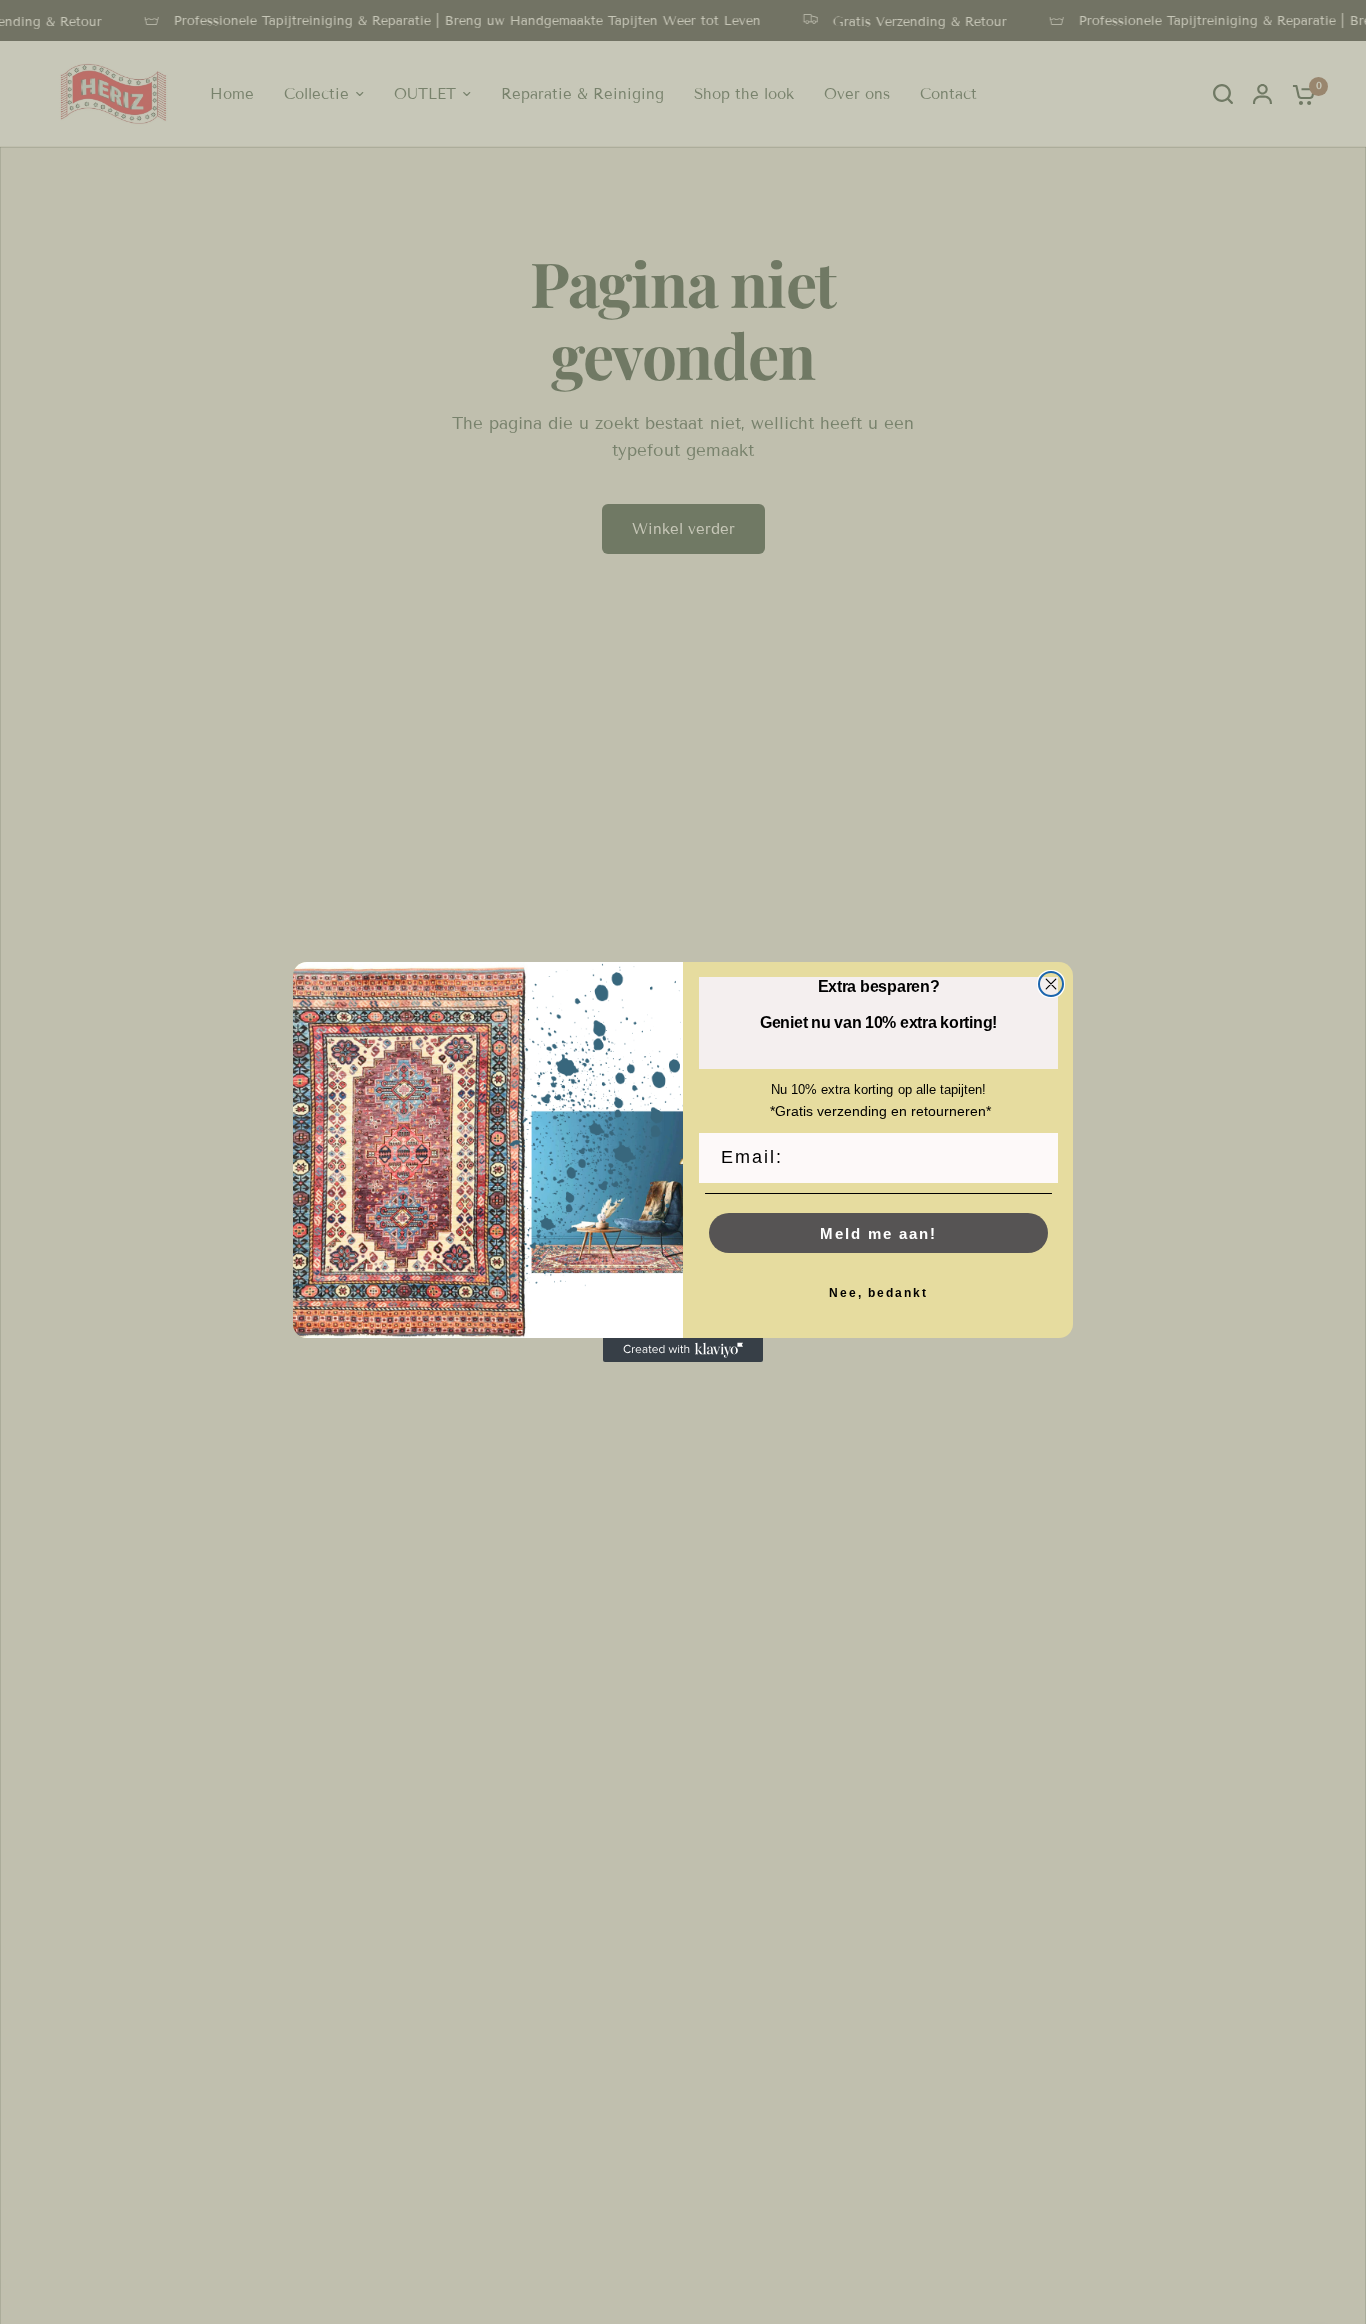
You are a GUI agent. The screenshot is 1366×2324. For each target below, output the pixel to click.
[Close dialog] (1051, 984)
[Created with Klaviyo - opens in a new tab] (683, 1350)
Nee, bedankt (878, 1293)
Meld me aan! (878, 1233)
